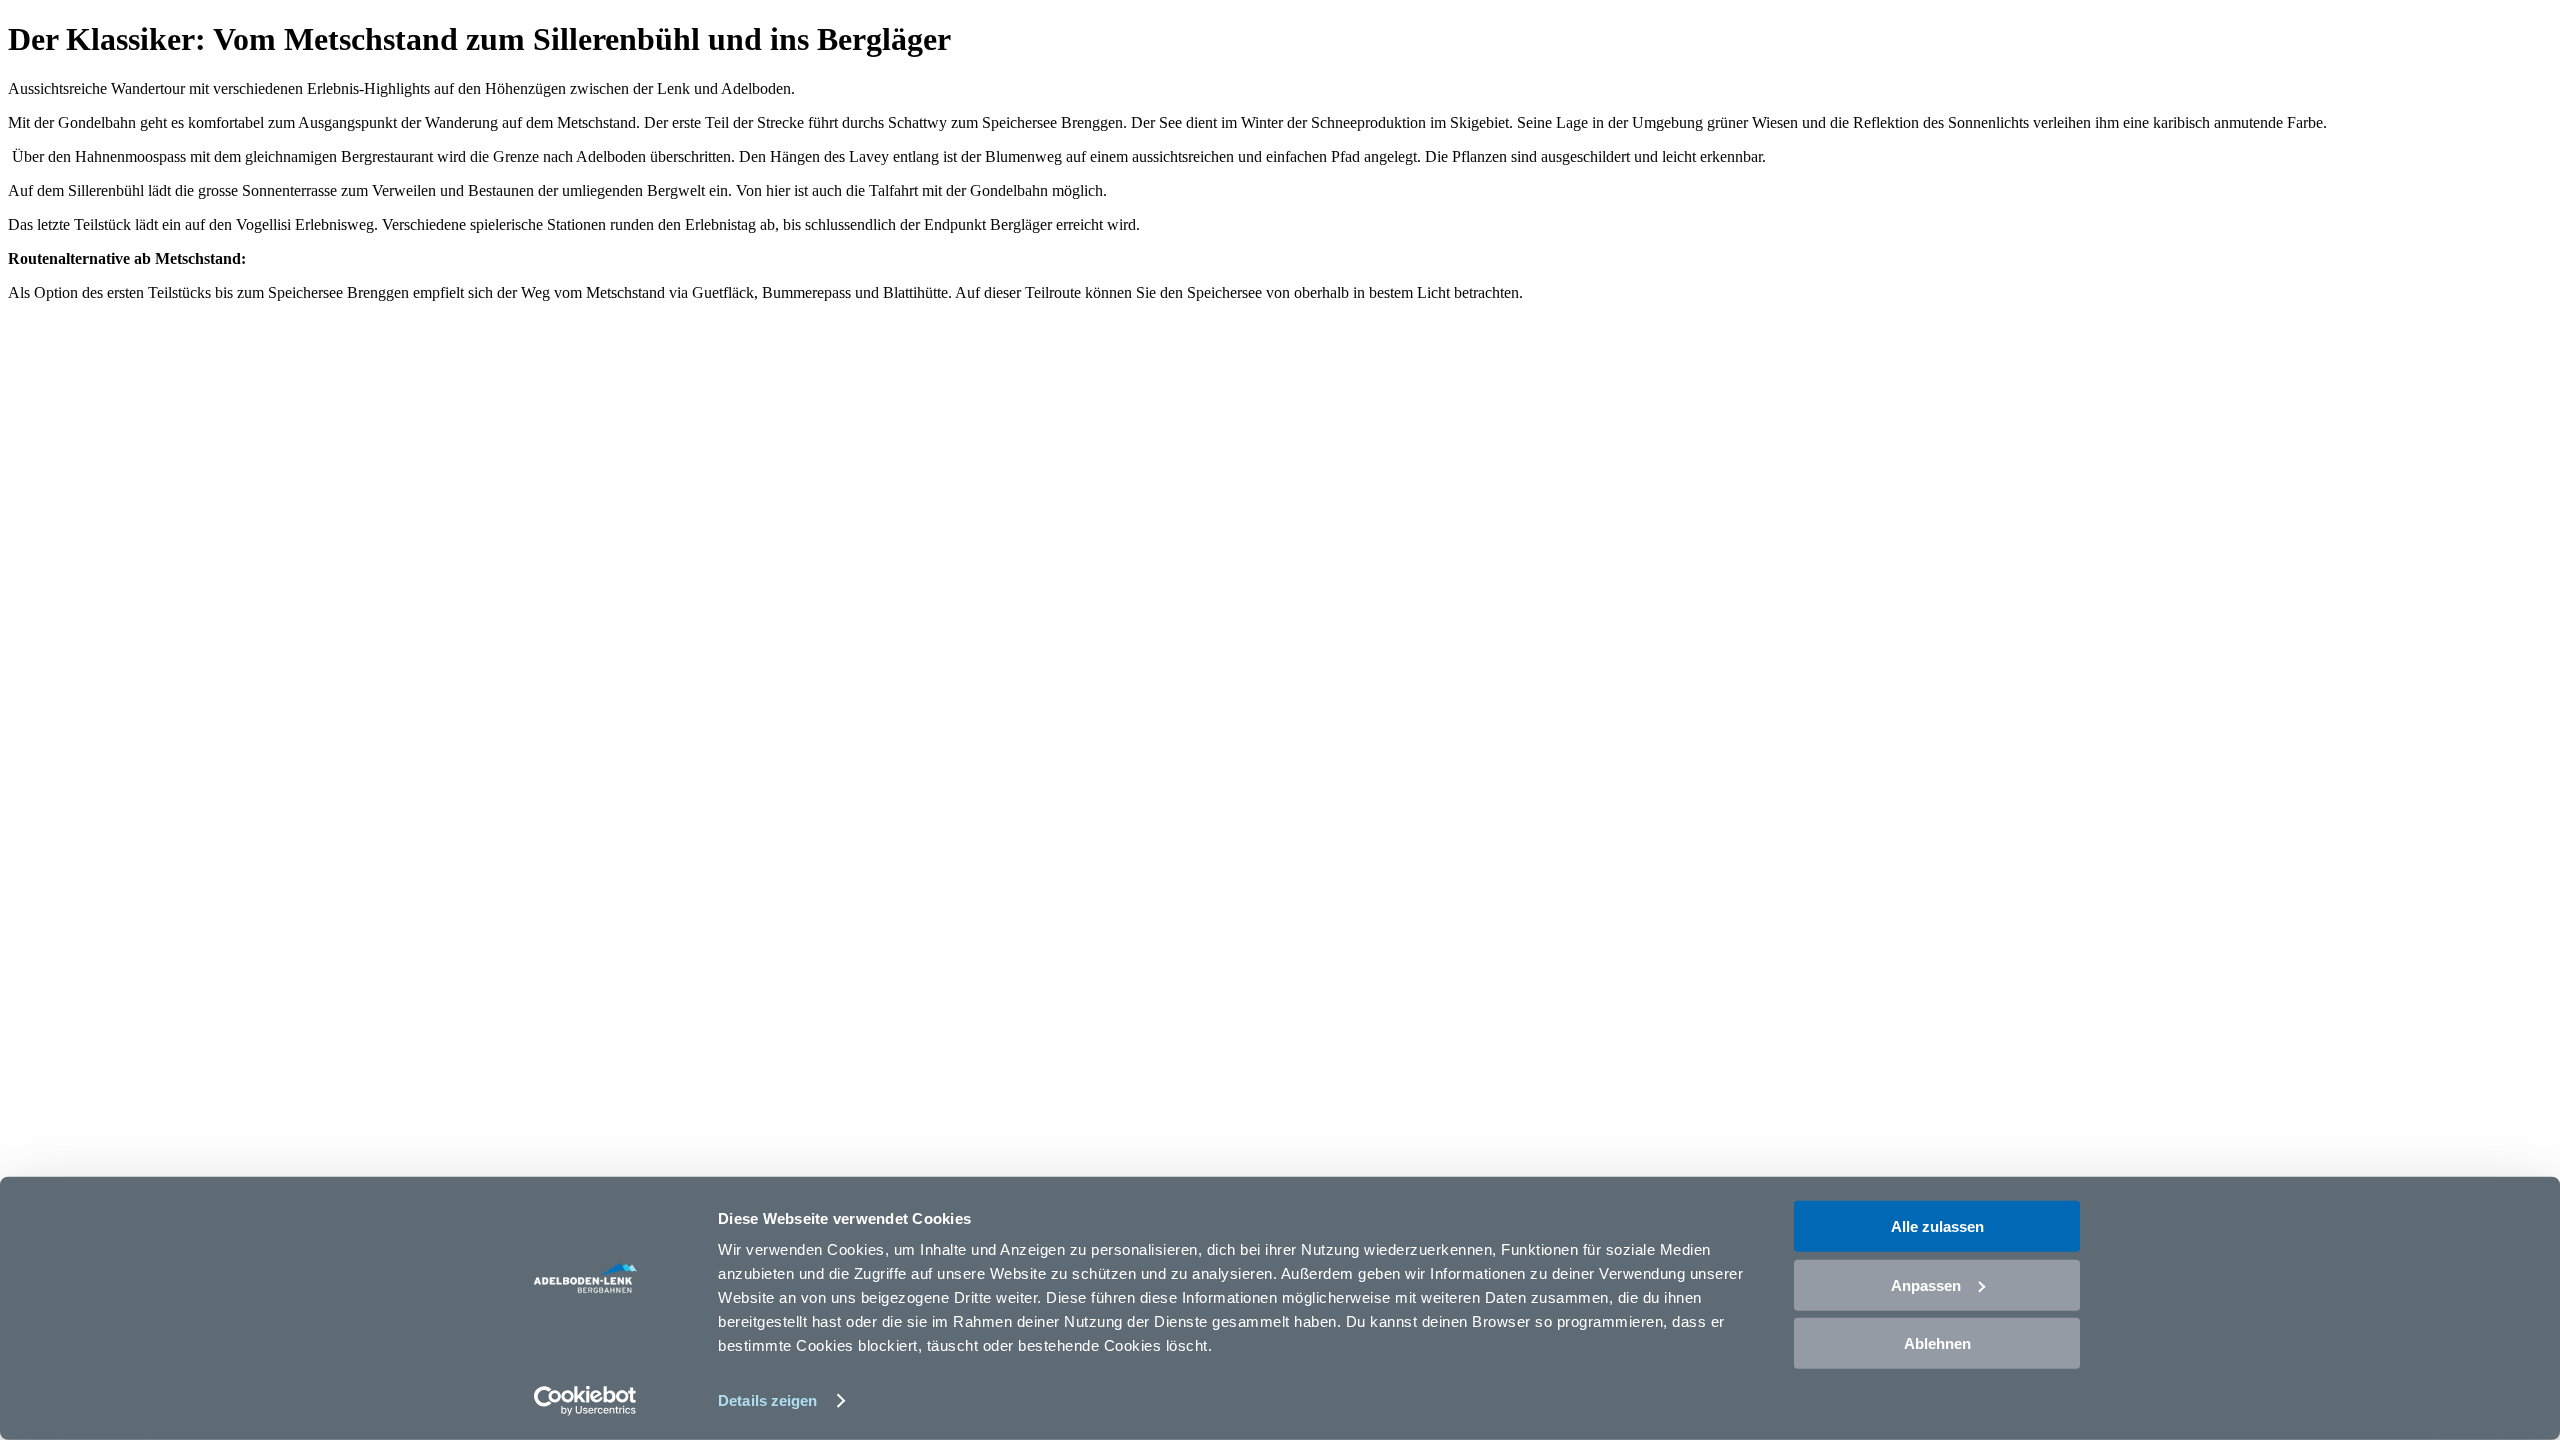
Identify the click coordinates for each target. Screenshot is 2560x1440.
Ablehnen (1937, 1343)
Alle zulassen (1937, 1226)
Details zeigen (767, 1400)
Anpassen (1926, 1284)
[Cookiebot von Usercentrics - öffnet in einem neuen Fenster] (585, 1401)
